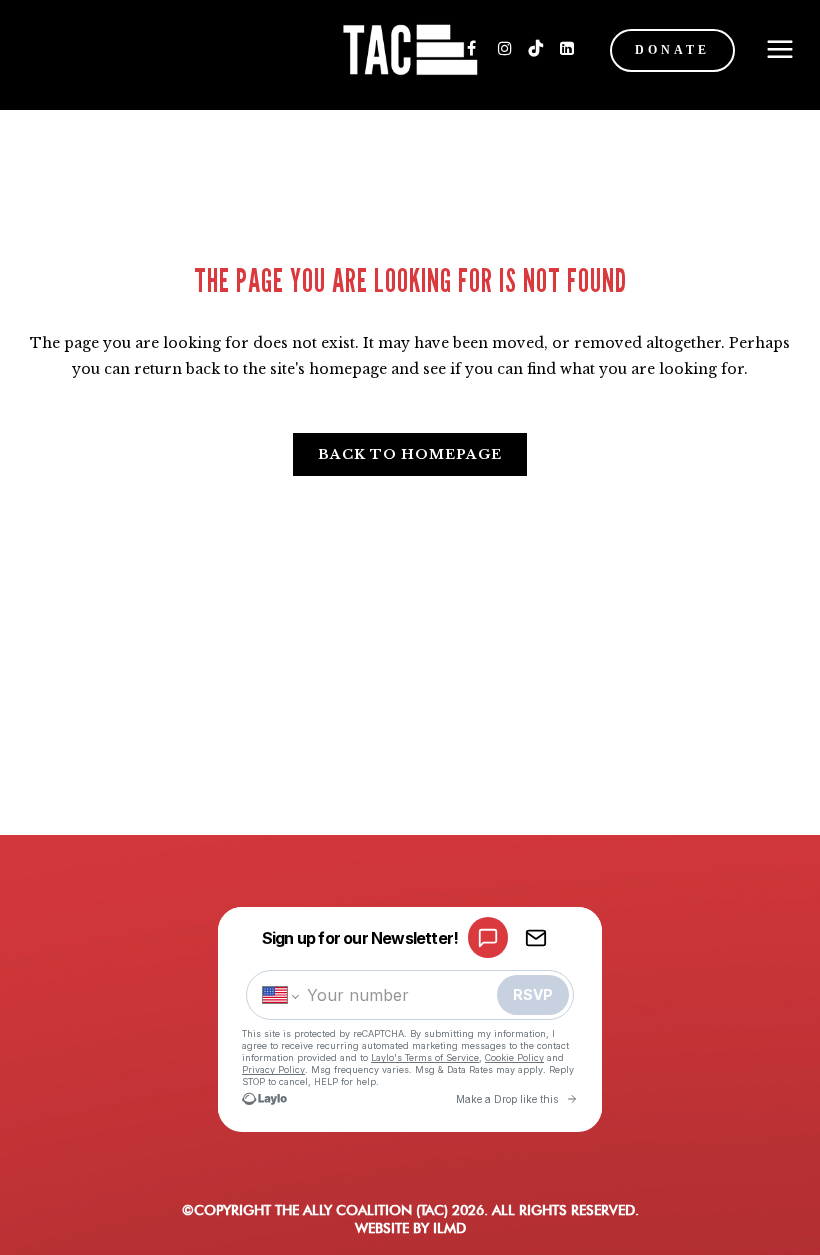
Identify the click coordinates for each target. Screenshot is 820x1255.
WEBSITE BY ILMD (410, 1228)
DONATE (672, 50)
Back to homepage (410, 454)
